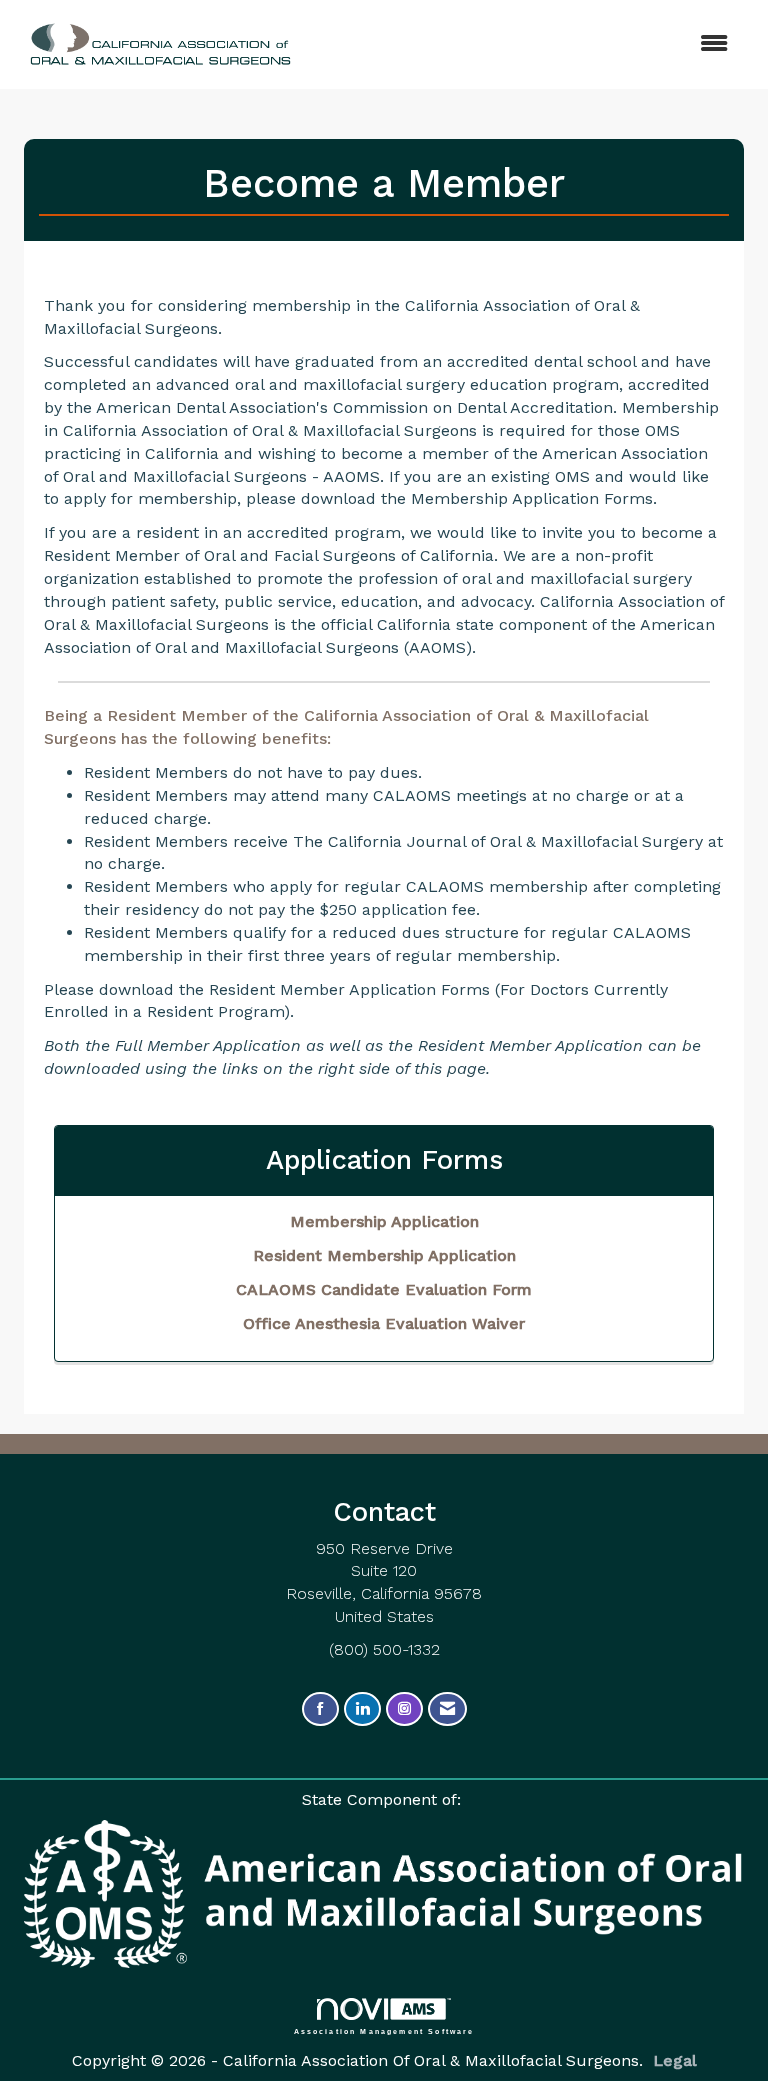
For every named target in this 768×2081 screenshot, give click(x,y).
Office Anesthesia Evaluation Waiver (384, 1323)
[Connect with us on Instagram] (404, 1709)
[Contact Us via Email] (447, 1709)
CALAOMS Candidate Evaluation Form (384, 1289)
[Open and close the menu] (503, 44)
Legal (675, 2060)
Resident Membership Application (384, 1255)
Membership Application (384, 1221)
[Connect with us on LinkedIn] (362, 1709)
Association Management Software (384, 2031)
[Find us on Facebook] (320, 1709)
